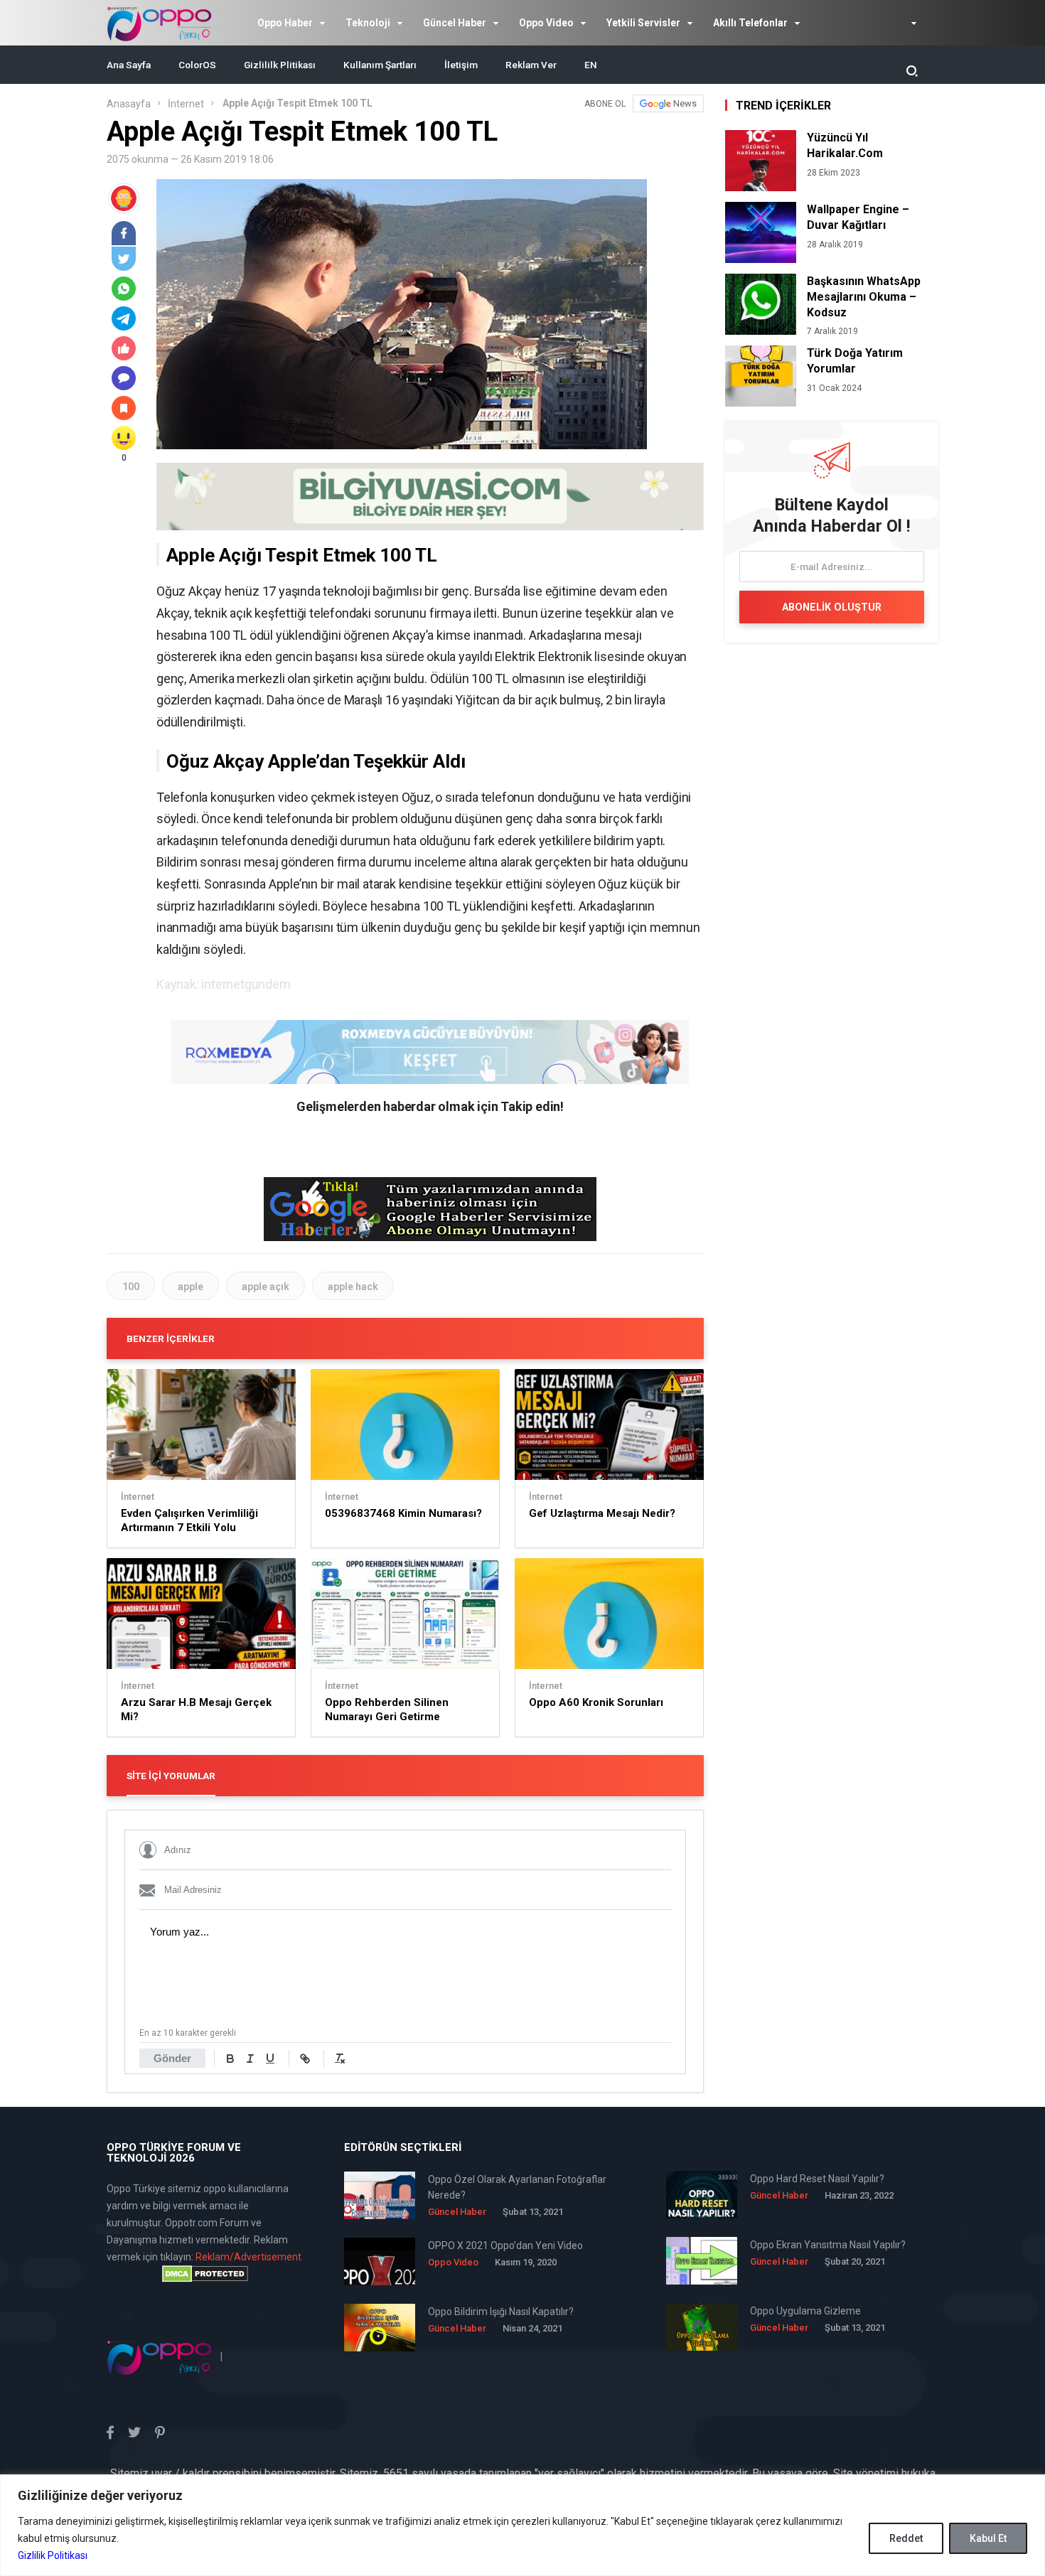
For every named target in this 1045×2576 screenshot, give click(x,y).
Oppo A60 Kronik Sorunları (596, 1702)
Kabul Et (988, 2538)
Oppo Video (546, 23)
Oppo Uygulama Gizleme (805, 2311)
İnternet (186, 104)
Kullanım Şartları (380, 65)
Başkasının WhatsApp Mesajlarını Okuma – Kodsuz (864, 297)
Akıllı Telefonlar (750, 23)
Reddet (906, 2538)
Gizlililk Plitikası (280, 65)
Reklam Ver (531, 65)
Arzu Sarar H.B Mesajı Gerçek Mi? (196, 1710)
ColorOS (197, 65)
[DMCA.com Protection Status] (205, 2274)
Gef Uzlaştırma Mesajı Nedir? (602, 1513)
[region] (522, 2525)
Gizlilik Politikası (53, 2555)
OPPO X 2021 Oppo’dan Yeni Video (505, 2245)
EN (591, 65)
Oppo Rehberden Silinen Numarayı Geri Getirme (387, 1710)
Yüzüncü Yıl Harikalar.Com (845, 145)
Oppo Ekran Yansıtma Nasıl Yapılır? (828, 2245)
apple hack (353, 1287)
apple (191, 1287)
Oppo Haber (285, 23)
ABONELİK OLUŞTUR (832, 607)
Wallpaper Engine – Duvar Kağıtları (858, 217)
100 (131, 1287)
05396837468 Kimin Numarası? (403, 1513)
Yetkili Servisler (643, 23)
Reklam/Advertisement (248, 2257)
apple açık (266, 1287)
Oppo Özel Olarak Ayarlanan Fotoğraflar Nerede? (517, 2187)
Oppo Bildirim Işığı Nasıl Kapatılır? (501, 2312)
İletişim (461, 65)
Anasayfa (129, 104)
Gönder (172, 2058)
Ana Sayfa (129, 65)
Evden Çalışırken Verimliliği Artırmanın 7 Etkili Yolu (189, 1520)
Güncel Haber (455, 23)
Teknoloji (368, 23)
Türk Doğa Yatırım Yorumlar (855, 361)
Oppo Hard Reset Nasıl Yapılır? (817, 2179)
